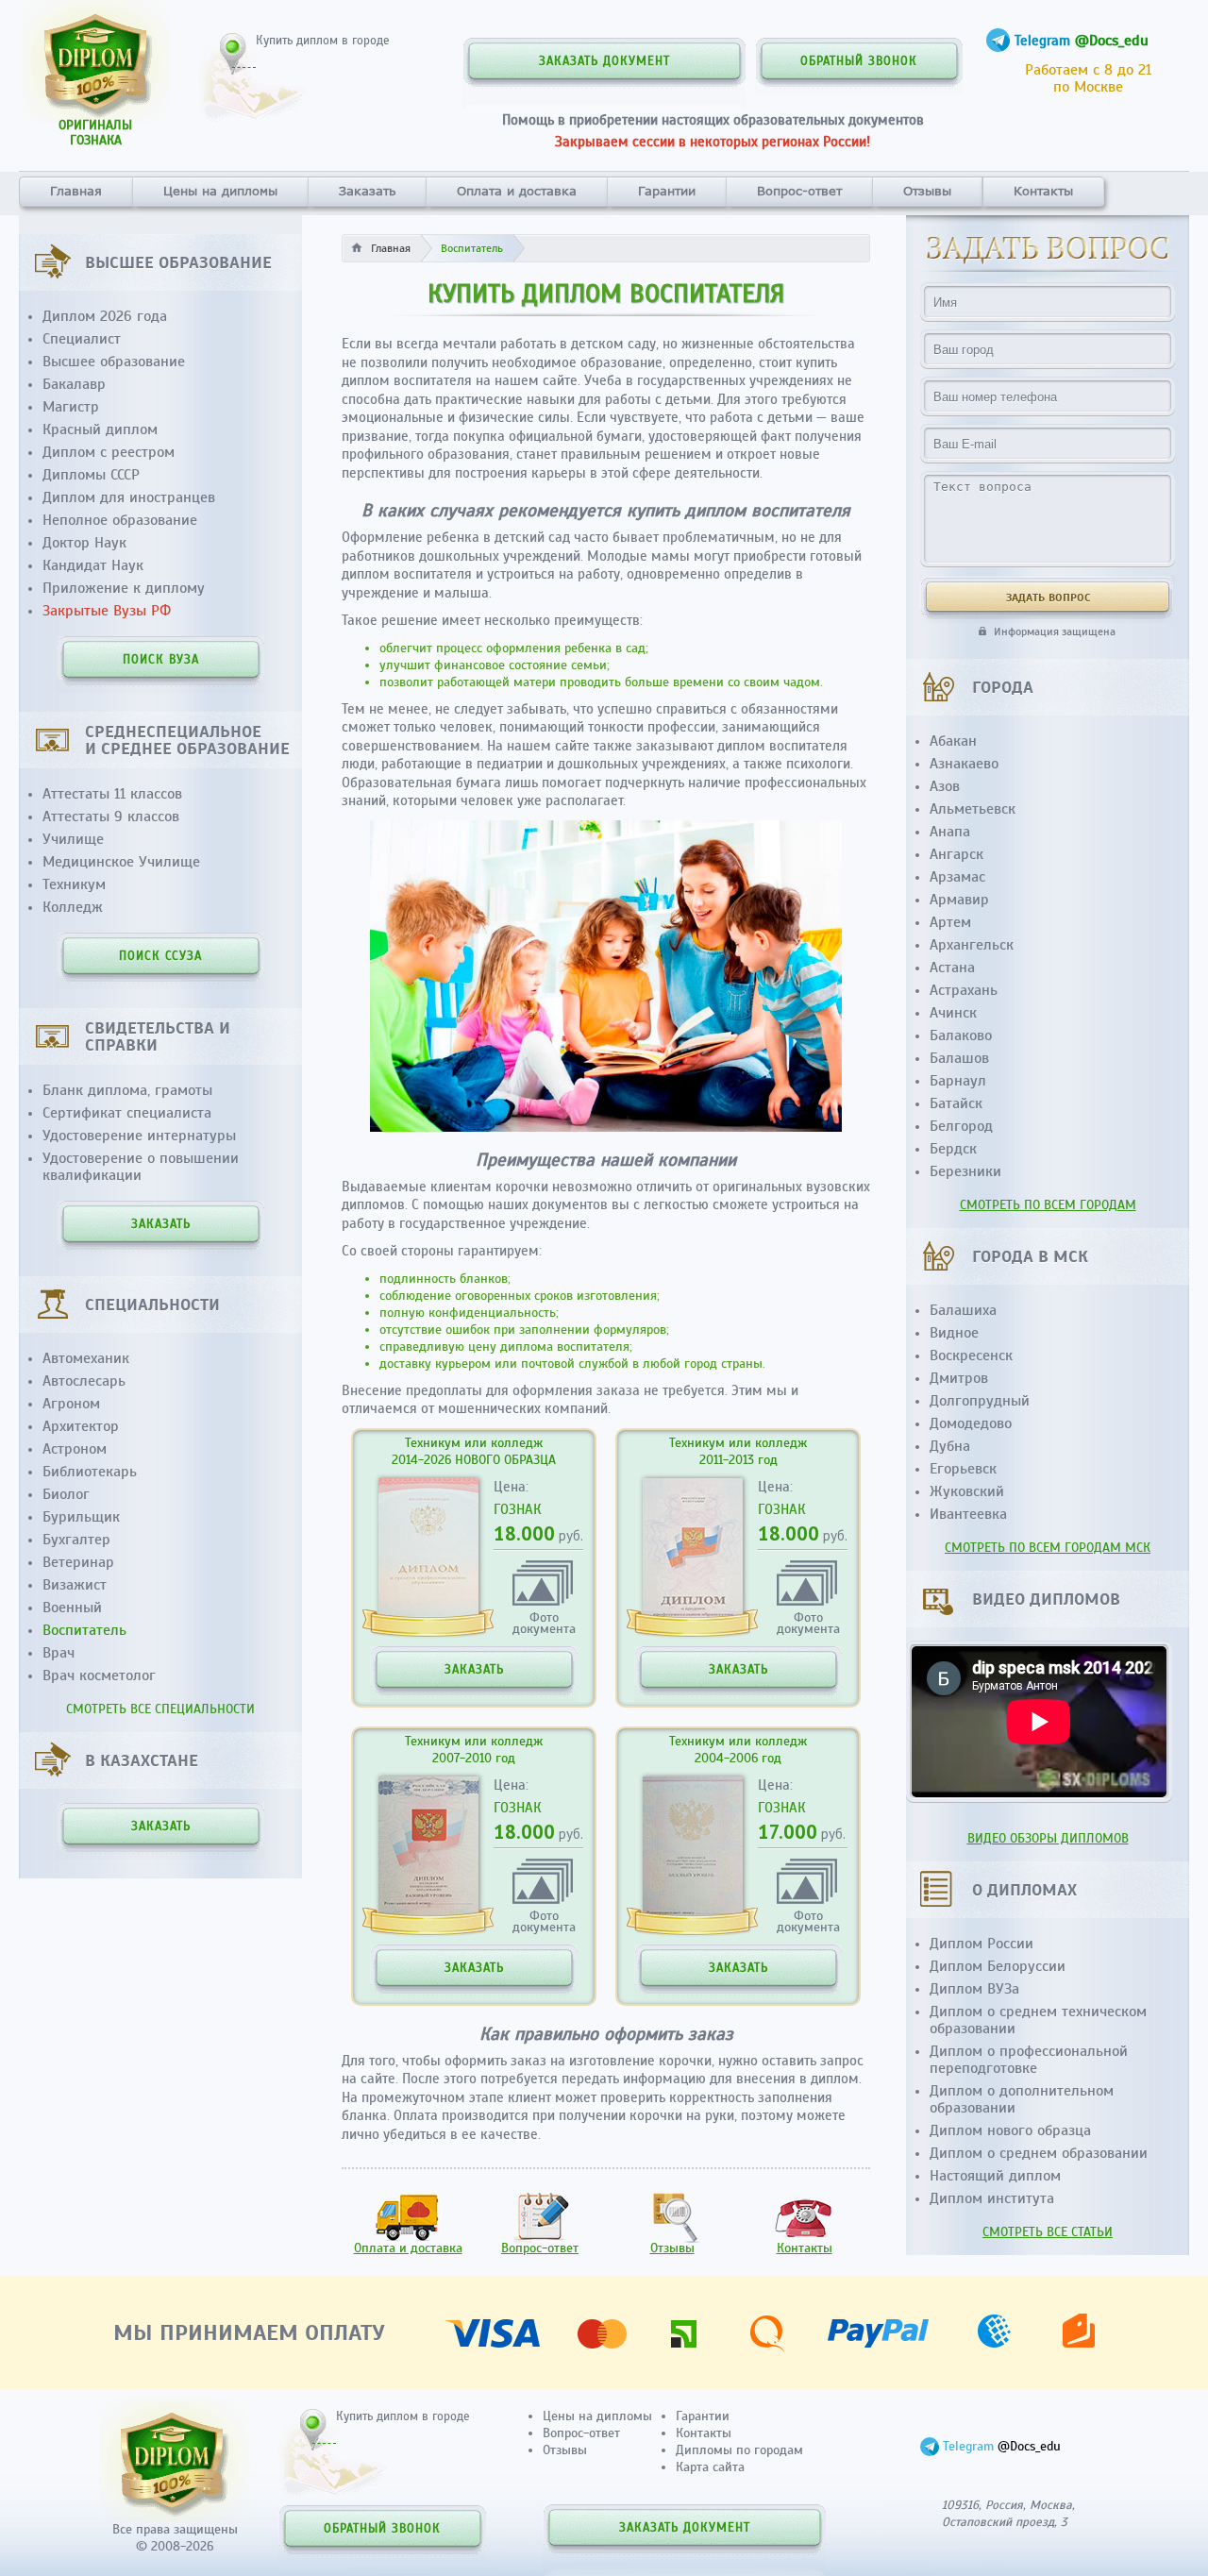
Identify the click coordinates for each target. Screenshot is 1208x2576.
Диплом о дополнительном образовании (1022, 2099)
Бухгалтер (76, 1540)
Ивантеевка (968, 1514)
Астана (952, 968)
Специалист (82, 339)
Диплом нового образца (1010, 2130)
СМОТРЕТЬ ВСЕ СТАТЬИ (1048, 2232)
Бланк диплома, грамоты (127, 1090)
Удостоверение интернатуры (139, 1136)
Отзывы (927, 191)
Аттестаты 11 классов (112, 794)
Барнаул (958, 1081)
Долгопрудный (980, 1401)
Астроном (75, 1449)
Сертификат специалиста (127, 1113)
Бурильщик (81, 1517)
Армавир (959, 900)
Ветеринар (78, 1562)
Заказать (367, 191)
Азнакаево (964, 764)
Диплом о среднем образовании (1039, 2153)
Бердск (953, 1149)
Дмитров (959, 1378)
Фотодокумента (544, 1622)
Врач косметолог (99, 1675)
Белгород (961, 1126)
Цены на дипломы (220, 191)
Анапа (950, 832)
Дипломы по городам (739, 2450)
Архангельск (972, 945)
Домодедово (971, 1423)
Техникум (74, 884)
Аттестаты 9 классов (111, 817)
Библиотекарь (90, 1472)
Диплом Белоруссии (998, 1966)
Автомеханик (86, 1358)
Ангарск (956, 854)
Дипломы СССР (91, 475)
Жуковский (967, 1491)
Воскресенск (971, 1355)
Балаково (961, 1035)
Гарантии (667, 191)
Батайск (956, 1103)
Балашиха (963, 1310)
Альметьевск (973, 809)
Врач (59, 1653)
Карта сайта (710, 2467)
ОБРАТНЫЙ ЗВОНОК (859, 61)
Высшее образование (114, 362)
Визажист (75, 1585)
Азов (945, 786)
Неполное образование (120, 520)
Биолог (66, 1494)
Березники (965, 1171)
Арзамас (957, 877)
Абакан (953, 741)
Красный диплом (100, 429)
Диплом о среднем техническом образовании (1038, 2020)
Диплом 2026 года (105, 316)
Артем (950, 922)
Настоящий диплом (995, 2176)
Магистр (71, 407)
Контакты (1043, 191)
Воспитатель (84, 1630)
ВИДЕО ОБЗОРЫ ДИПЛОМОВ (1048, 1838)
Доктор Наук (84, 543)
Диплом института (992, 2198)
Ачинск (953, 1013)
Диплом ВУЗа (974, 1989)
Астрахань (964, 990)
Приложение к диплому (124, 588)
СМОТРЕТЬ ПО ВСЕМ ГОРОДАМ (1048, 1205)
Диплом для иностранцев (129, 497)
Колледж (73, 907)
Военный (72, 1608)
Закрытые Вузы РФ (107, 611)
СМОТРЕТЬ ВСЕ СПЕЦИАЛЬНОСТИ (160, 1709)
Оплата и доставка (517, 191)
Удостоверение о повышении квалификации (141, 1167)
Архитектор (81, 1426)
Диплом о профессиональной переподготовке (1029, 2060)
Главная (76, 191)
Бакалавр (74, 384)
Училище (73, 839)
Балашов (959, 1058)
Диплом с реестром (109, 452)
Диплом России (981, 1944)
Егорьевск (963, 1469)
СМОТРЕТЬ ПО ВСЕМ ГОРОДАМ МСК (1048, 1548)
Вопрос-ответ (799, 191)
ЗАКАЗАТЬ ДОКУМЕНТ (604, 61)
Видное (954, 1333)
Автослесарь (84, 1381)
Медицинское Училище (121, 862)
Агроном (71, 1404)
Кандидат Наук (93, 565)
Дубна (950, 1446)
